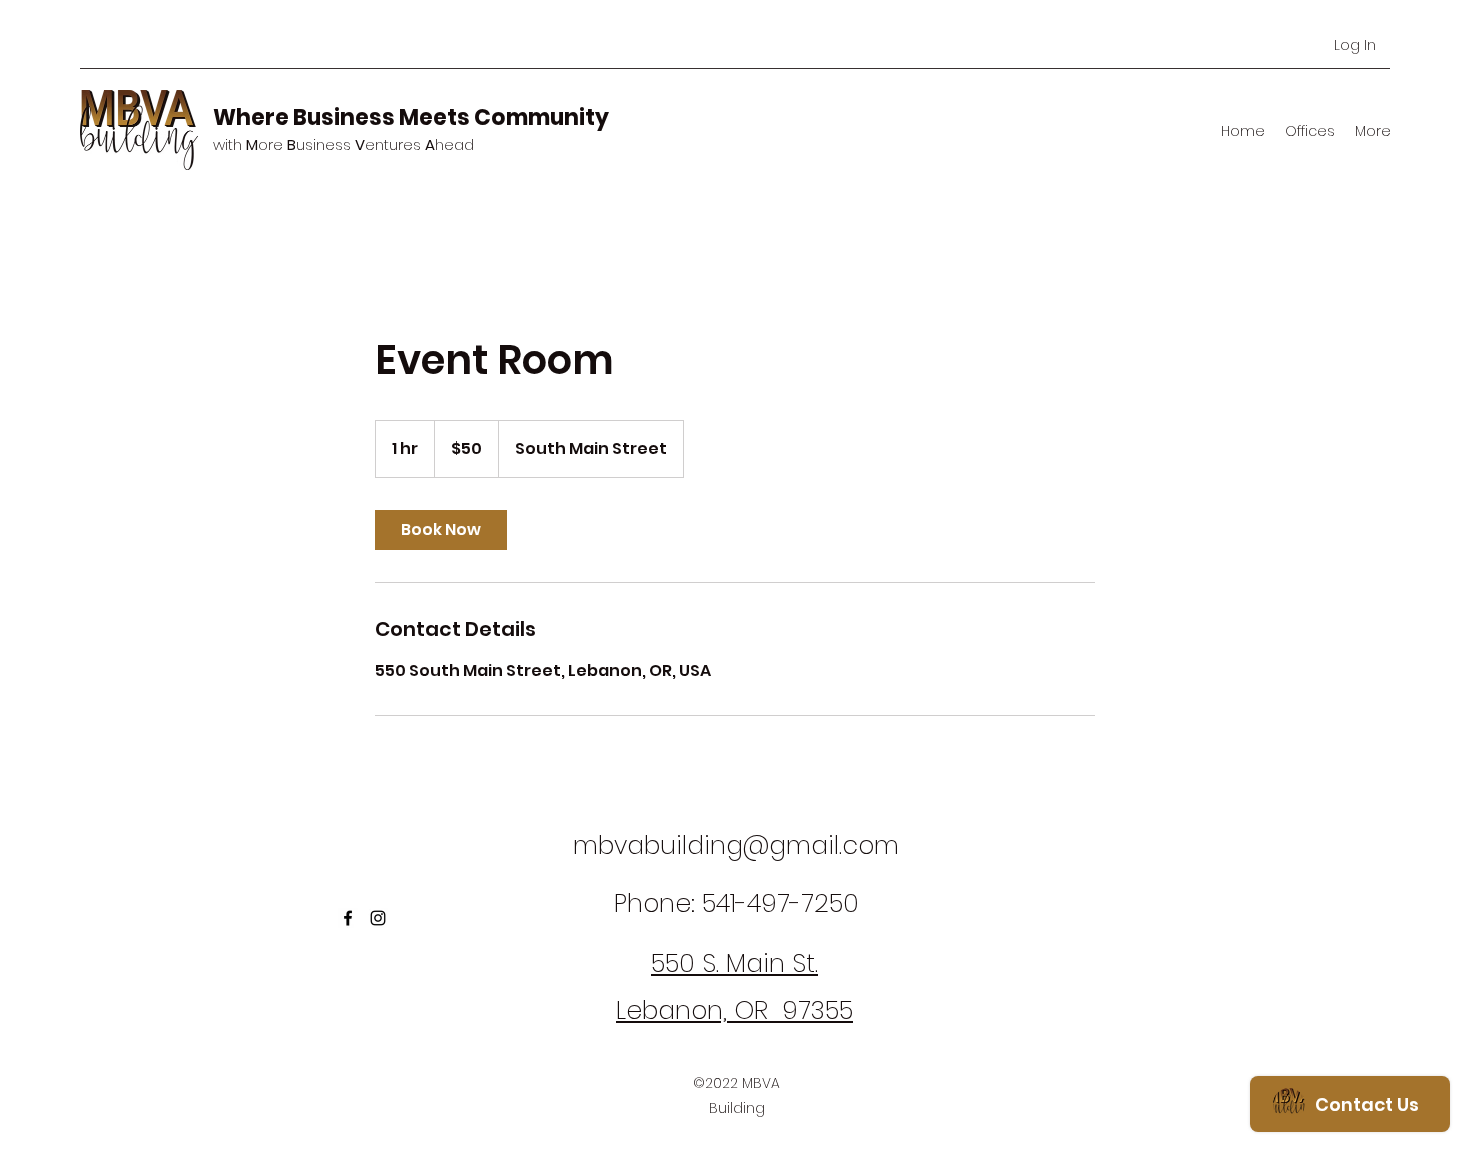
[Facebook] (348, 918)
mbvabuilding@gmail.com (736, 845)
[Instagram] (378, 918)
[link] (441, 530)
